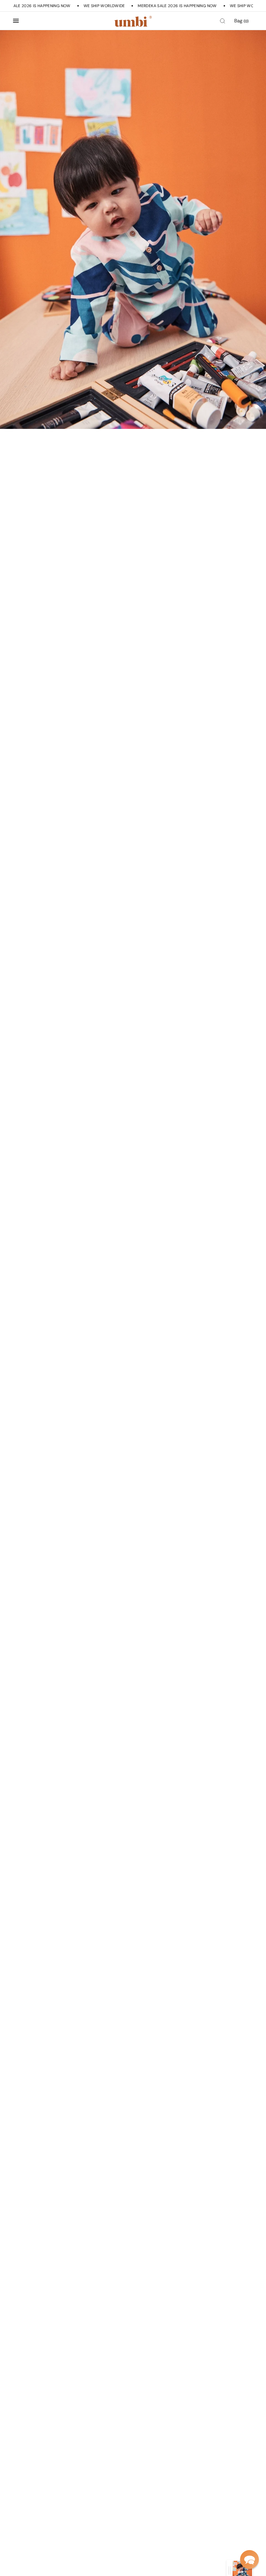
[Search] (223, 21)
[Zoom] (133, 230)
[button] (249, 2559)
